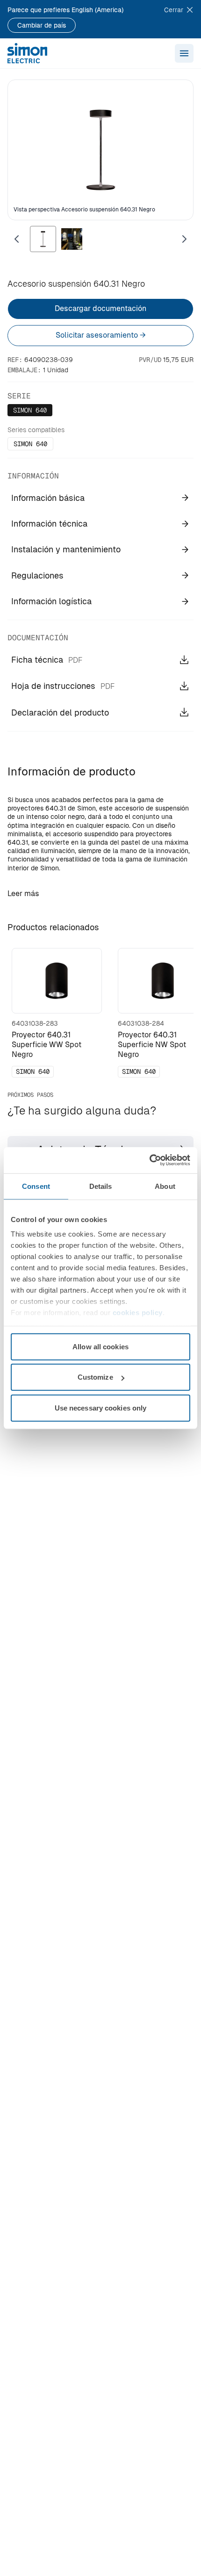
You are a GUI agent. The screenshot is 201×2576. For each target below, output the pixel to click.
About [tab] (165, 1186)
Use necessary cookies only (101, 1407)
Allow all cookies (100, 1346)
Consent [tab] (36, 1186)
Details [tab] (101, 1186)
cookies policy (138, 1313)
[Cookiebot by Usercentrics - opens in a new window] (149, 1160)
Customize (95, 1377)
